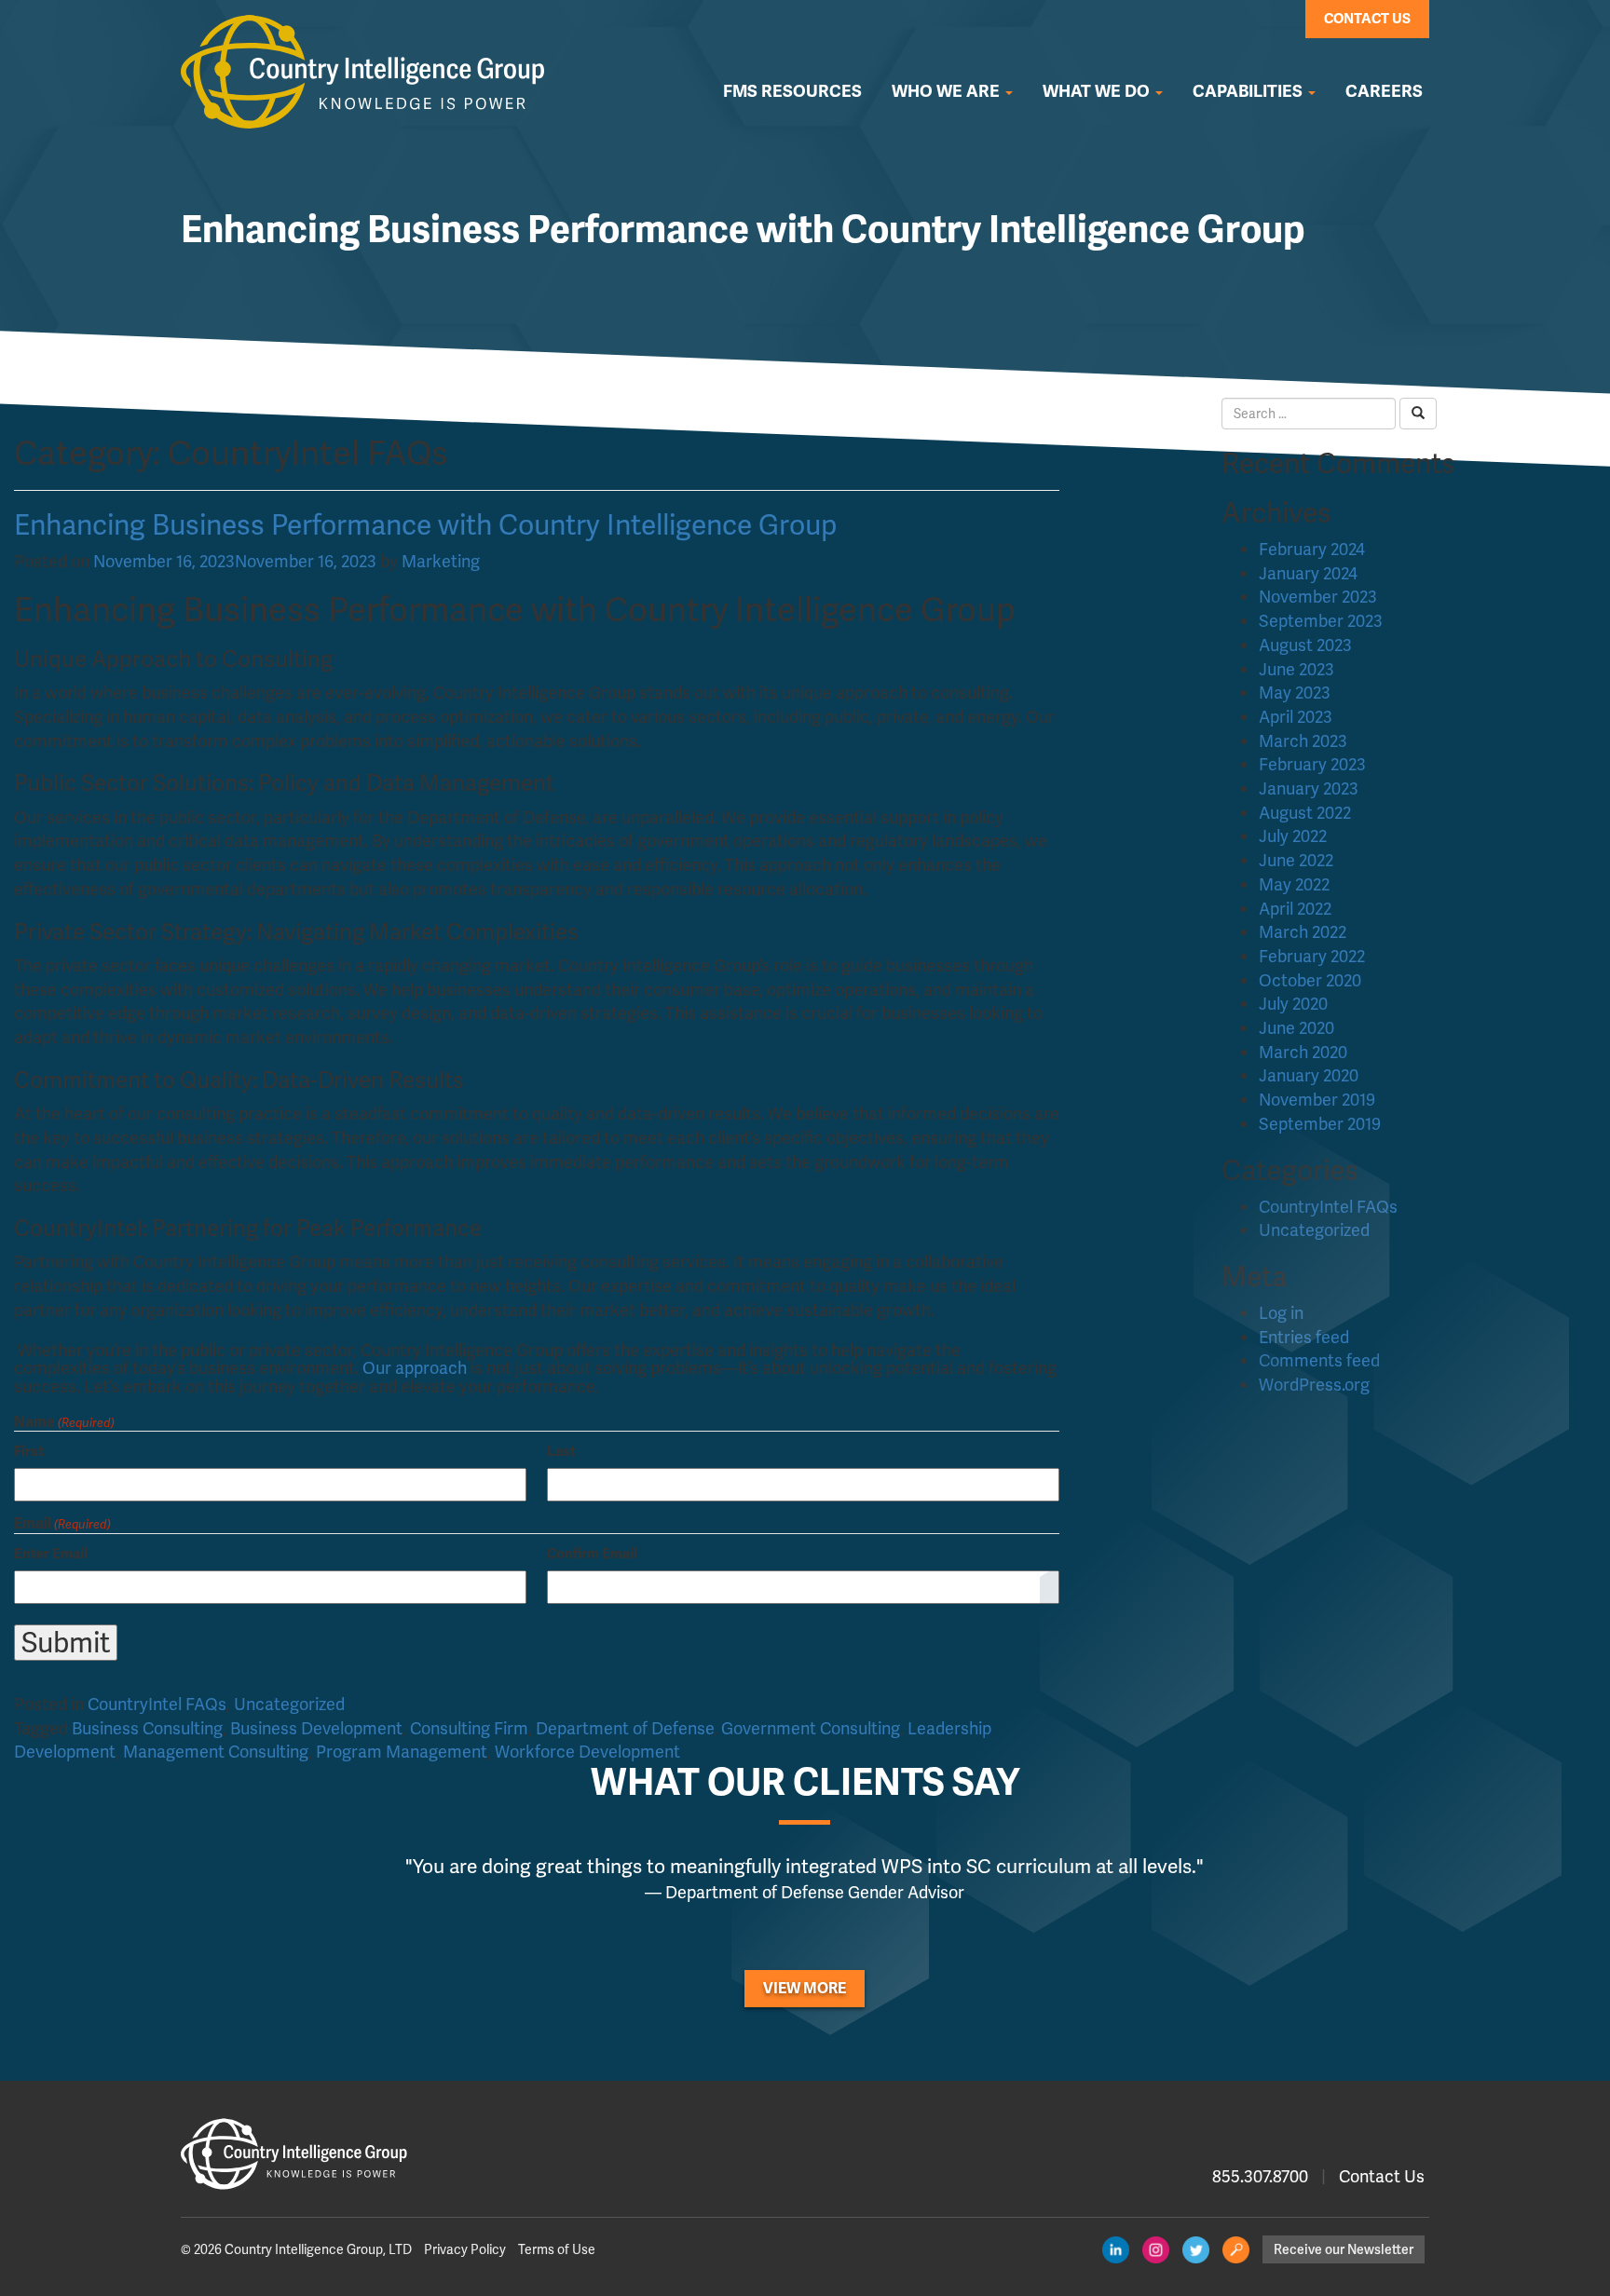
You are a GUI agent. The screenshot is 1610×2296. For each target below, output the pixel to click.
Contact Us (1367, 19)
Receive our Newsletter (1344, 2249)
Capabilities (1249, 91)
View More (805, 1989)
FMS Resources (792, 91)
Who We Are (948, 91)
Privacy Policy (465, 2249)
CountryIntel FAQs (157, 1704)
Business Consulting (147, 1728)
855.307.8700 (1260, 2176)
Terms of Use (557, 2249)
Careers (1384, 91)
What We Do (1098, 91)
